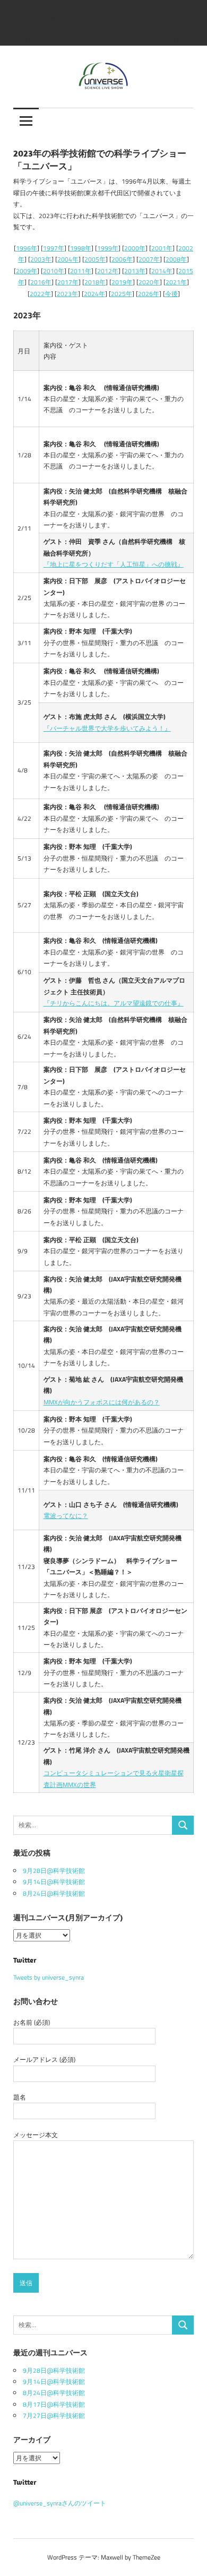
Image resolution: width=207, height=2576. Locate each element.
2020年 (149, 282)
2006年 (122, 259)
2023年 (67, 294)
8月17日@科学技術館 (54, 2404)
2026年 (149, 294)
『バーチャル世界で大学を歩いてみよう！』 (107, 728)
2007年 (149, 259)
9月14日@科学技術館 (54, 1882)
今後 (171, 294)
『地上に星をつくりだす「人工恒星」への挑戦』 (114, 564)
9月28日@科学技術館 (54, 1871)
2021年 (176, 282)
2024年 (94, 294)
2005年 (95, 259)
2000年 (135, 248)
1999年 (108, 248)
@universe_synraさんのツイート (60, 2503)
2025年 (122, 294)
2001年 (162, 248)
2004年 (68, 259)
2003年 (41, 259)
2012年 (108, 271)
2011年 (81, 271)
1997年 (54, 248)
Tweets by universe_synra (49, 1977)
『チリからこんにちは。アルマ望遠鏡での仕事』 (114, 1003)
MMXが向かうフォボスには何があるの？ (102, 1402)
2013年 (135, 271)
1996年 (27, 248)
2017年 (68, 282)
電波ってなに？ (66, 1516)
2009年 (27, 271)
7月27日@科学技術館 (54, 2415)
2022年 (40, 294)
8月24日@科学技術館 (54, 1893)
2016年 (41, 282)
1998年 (81, 248)
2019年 (122, 282)
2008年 (176, 259)
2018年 (95, 282)
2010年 (54, 271)
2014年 (162, 271)
